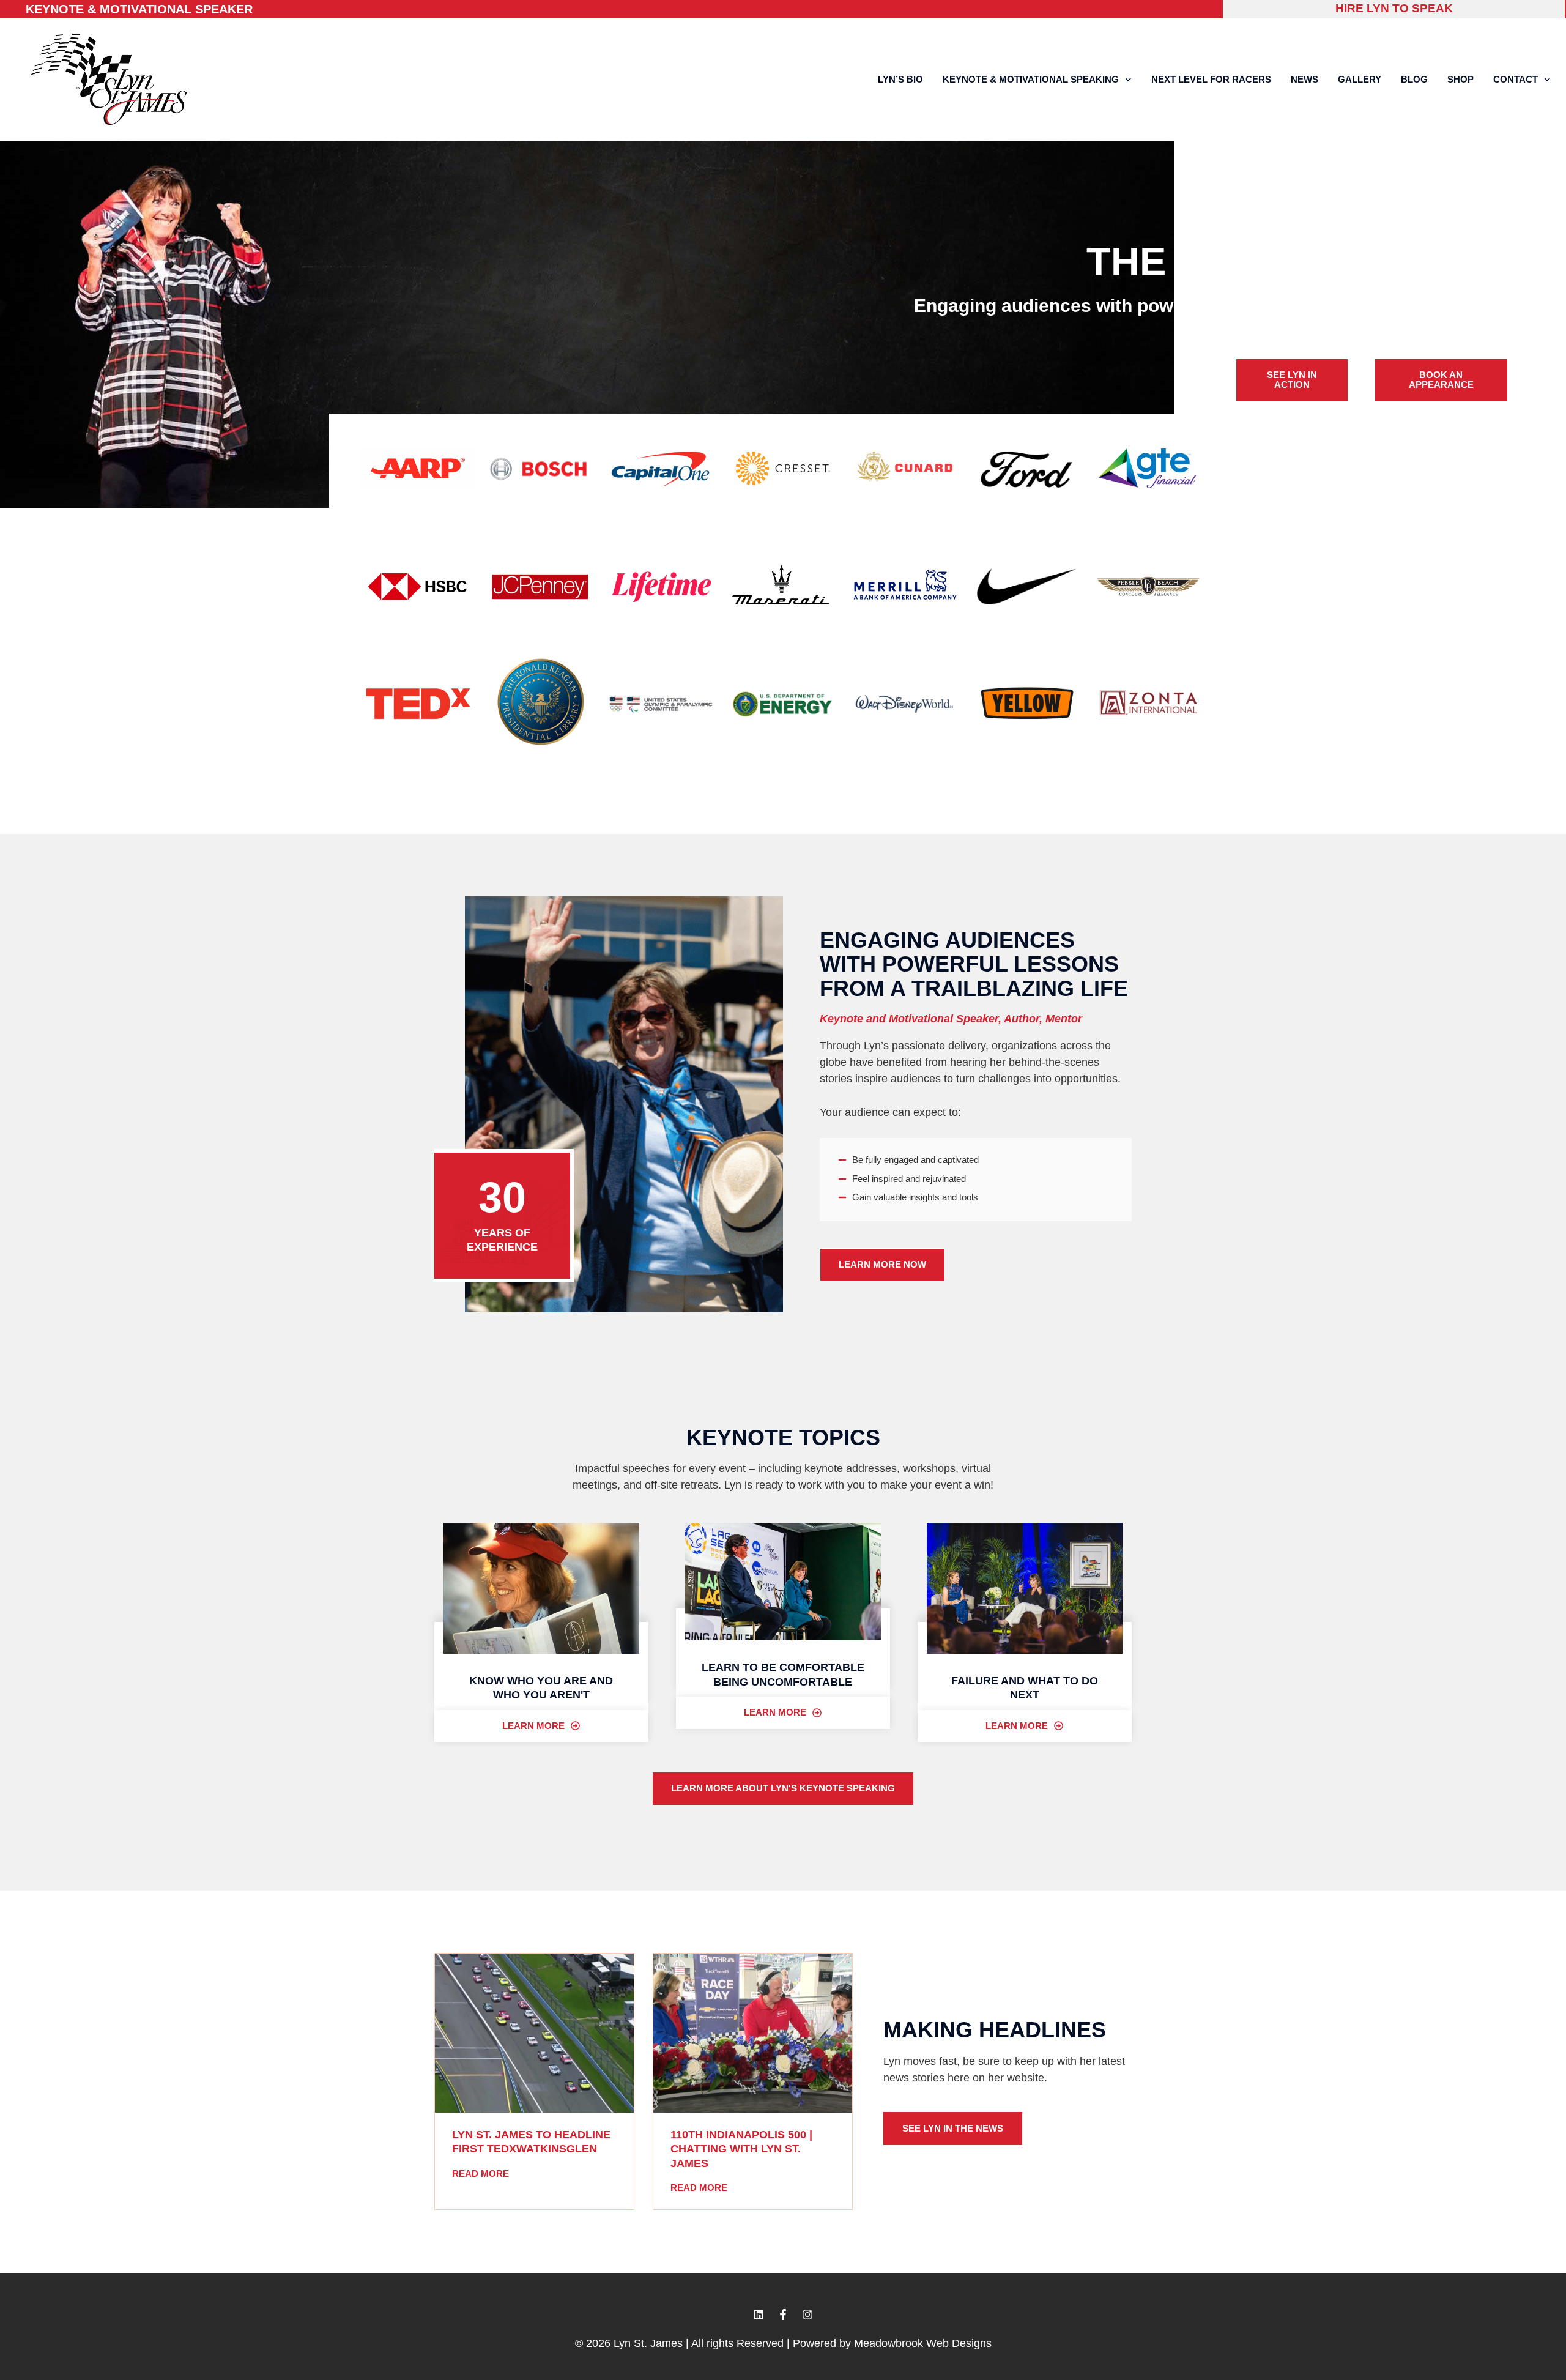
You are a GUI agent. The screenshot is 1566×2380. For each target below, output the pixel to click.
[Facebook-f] (783, 2315)
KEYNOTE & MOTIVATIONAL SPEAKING (1031, 79)
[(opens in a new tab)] (534, 2033)
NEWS (1304, 79)
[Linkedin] (759, 2315)
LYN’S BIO (900, 79)
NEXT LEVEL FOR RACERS (1211, 79)
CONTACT (1516, 79)
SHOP (1460, 79)
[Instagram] (807, 2315)
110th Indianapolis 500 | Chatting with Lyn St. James (741, 2149)
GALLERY (1360, 79)
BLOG (1414, 79)
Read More (481, 2174)
